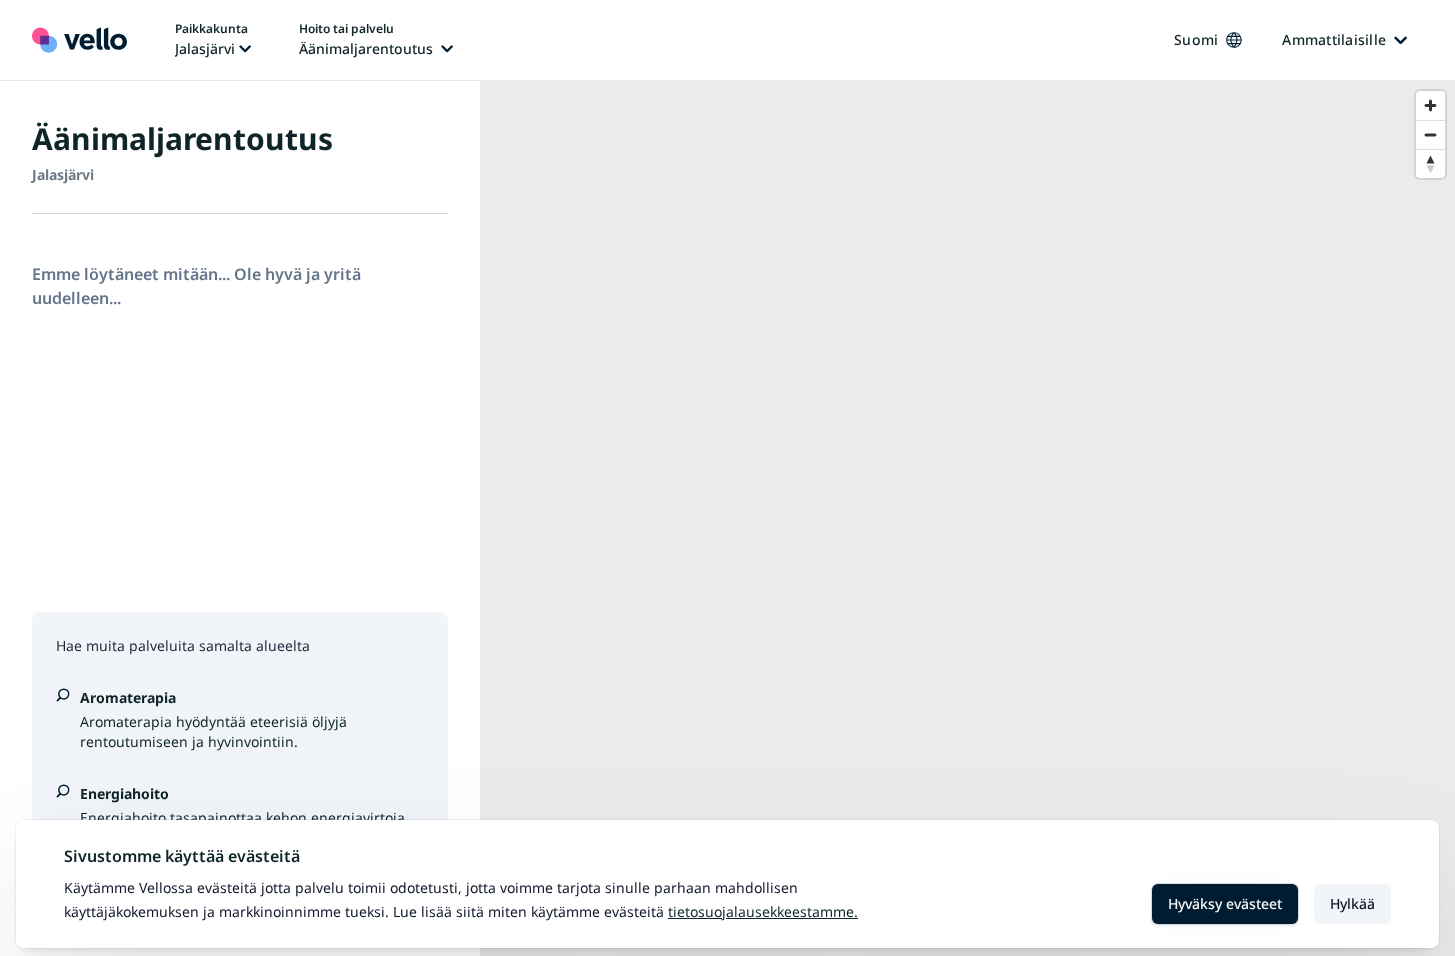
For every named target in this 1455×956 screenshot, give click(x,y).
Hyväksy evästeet (1225, 903)
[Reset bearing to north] (1430, 163)
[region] (967, 518)
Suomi (1196, 39)
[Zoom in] (1430, 105)
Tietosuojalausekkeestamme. (763, 911)
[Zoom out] (1430, 134)
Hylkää (1352, 903)
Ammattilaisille (1334, 39)
